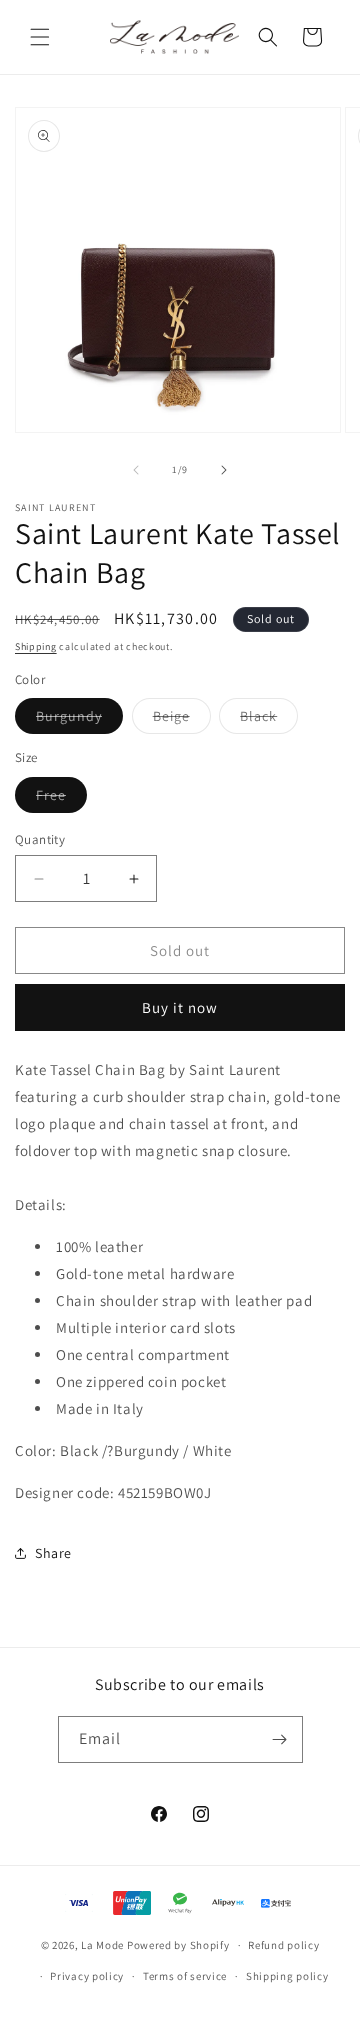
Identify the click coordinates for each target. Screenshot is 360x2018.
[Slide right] (224, 470)
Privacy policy (87, 1976)
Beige (182, 720)
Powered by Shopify (178, 1945)
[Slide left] (136, 470)
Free (61, 799)
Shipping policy (287, 1976)
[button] (40, 37)
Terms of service (185, 1976)
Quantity (40, 839)
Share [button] (53, 1553)
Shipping (36, 646)
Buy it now (180, 1007)
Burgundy (79, 720)
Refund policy (283, 1945)
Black (269, 720)
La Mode (102, 1945)
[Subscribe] (280, 1739)
